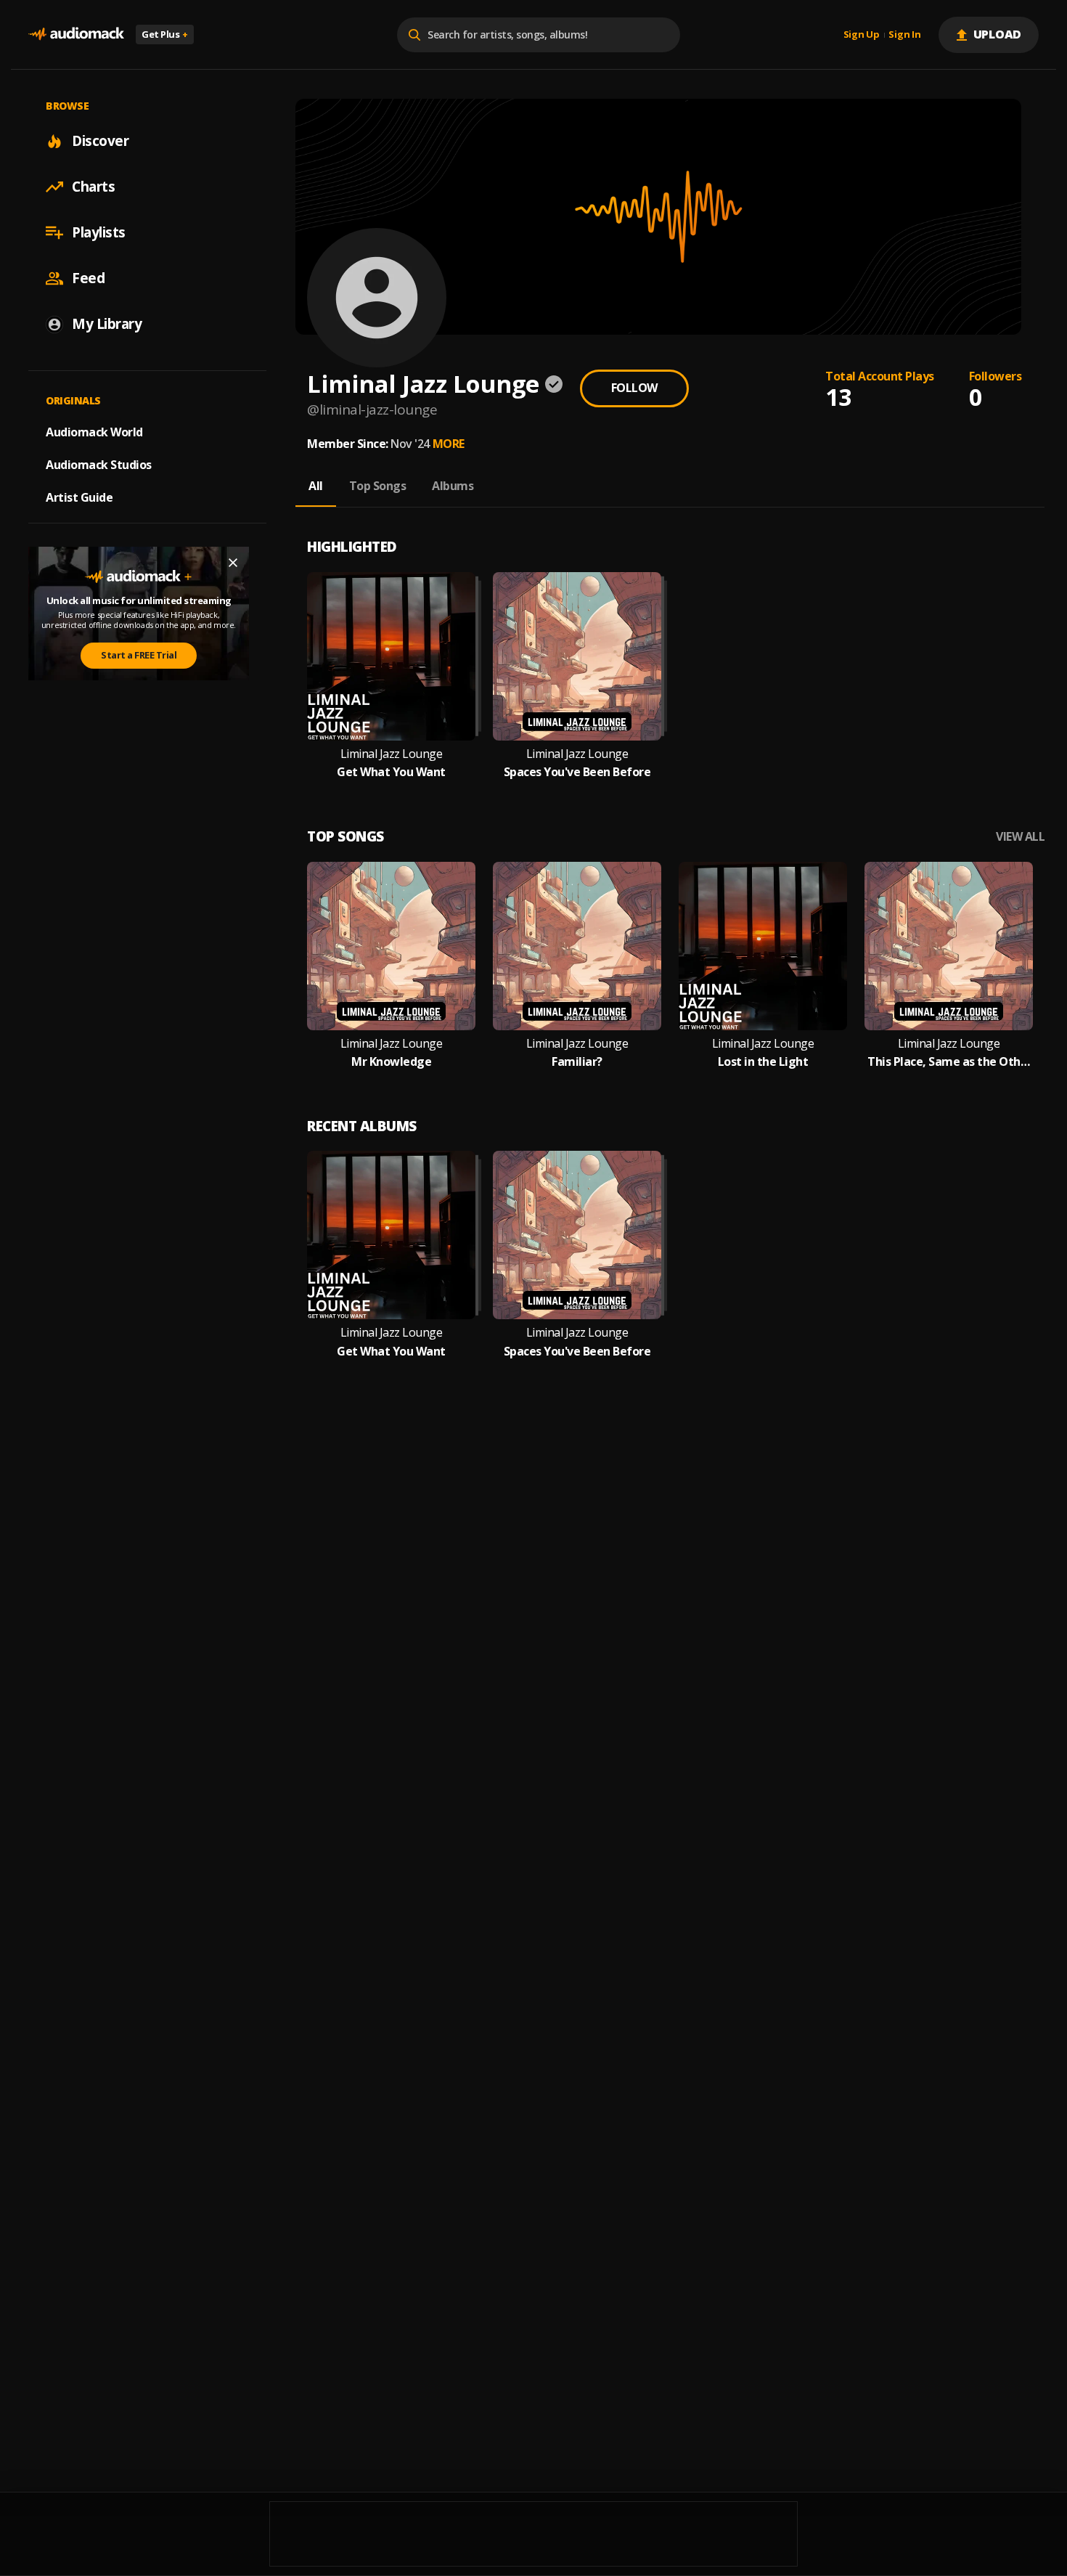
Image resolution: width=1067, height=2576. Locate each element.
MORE (449, 444)
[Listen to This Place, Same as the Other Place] (949, 946)
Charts (93, 187)
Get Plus (165, 34)
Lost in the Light (763, 1062)
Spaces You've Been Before (577, 772)
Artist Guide (79, 497)
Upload (998, 34)
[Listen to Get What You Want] (391, 656)
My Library (107, 324)
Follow (634, 388)
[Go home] (76, 34)
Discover (100, 141)
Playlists (99, 232)
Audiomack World (94, 432)
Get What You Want (391, 772)
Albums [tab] (453, 486)
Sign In (904, 35)
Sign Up (862, 35)
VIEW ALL (1020, 837)
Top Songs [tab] (378, 486)
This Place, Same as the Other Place (949, 1062)
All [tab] (316, 486)
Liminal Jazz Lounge (392, 754)
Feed (88, 278)
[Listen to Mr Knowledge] (391, 946)
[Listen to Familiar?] (577, 946)
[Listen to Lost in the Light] (763, 946)
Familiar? (577, 1062)
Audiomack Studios (99, 465)
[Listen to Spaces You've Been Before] (577, 656)
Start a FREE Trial (139, 655)
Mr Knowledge (391, 1062)
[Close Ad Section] (233, 563)
